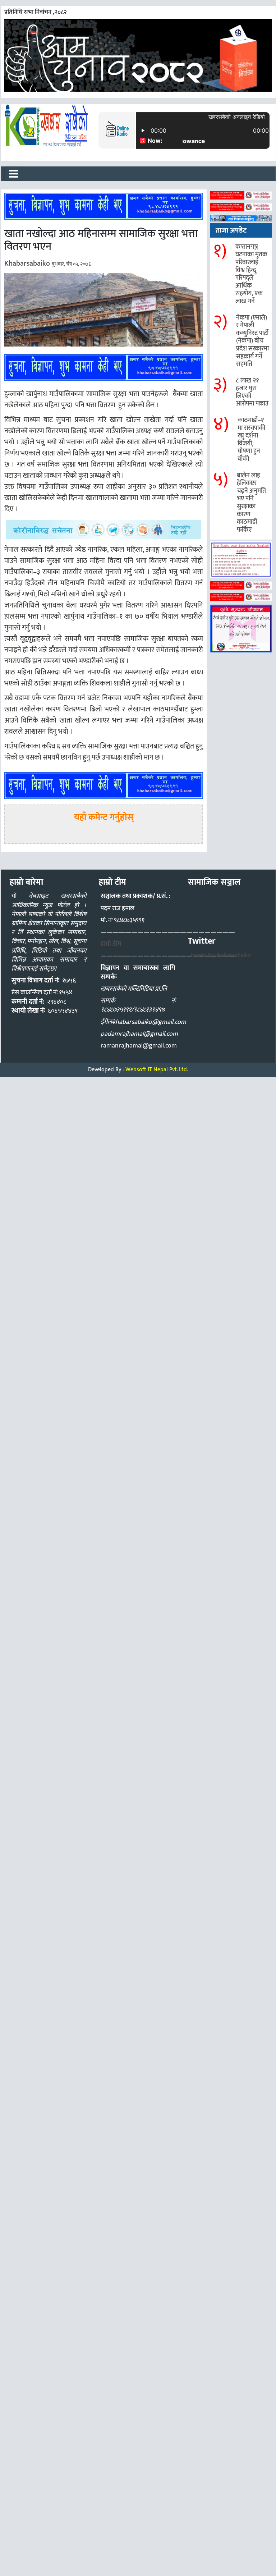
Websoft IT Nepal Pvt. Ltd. (157, 1070)
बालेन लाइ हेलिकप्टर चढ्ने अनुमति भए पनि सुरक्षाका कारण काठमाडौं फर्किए (251, 503)
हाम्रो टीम (111, 944)
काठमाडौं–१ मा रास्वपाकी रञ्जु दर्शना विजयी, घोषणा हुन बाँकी (251, 440)
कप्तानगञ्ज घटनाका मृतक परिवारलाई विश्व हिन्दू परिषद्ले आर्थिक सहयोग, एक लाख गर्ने (251, 274)
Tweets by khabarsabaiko (220, 955)
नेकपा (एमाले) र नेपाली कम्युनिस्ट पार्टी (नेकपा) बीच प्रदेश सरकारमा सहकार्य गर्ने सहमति (252, 341)
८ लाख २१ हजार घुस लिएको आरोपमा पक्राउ (252, 392)
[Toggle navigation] (14, 174)
